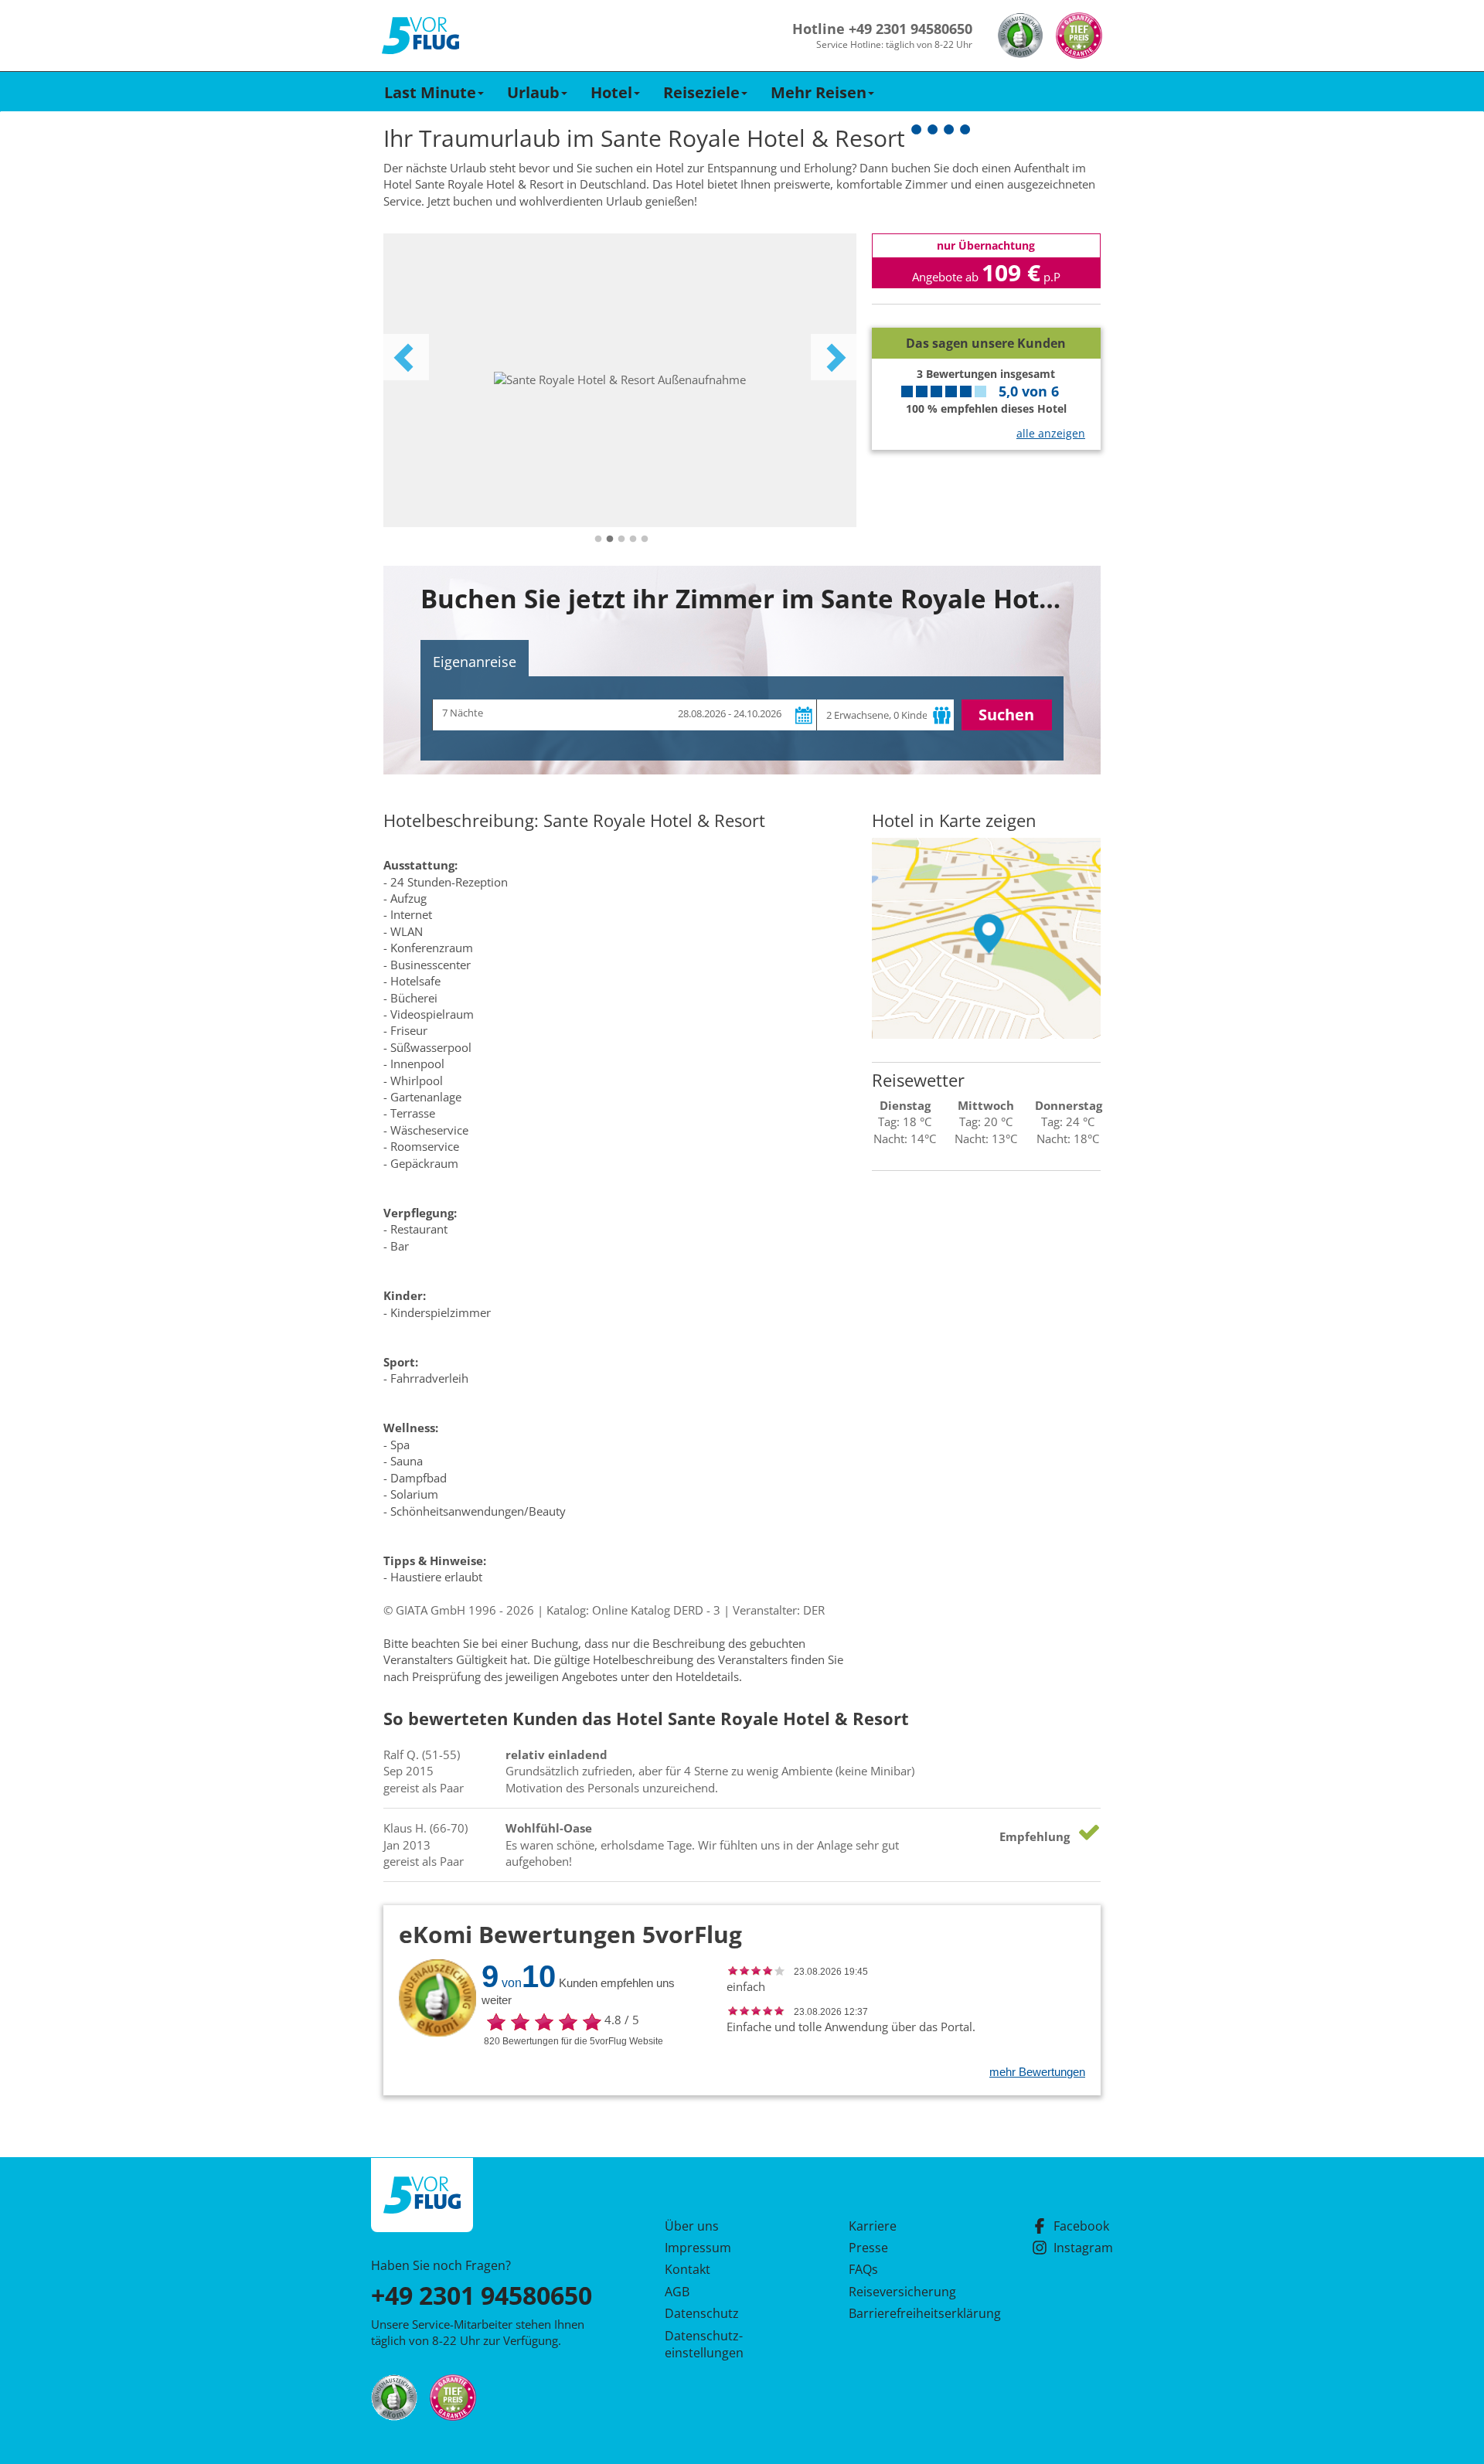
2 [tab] (610, 539)
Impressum (698, 2248)
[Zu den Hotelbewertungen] (986, 316)
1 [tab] (598, 539)
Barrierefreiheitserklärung (907, 2313)
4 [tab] (633, 539)
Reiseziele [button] (701, 92)
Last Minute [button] (430, 92)
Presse (868, 2248)
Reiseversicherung (902, 2292)
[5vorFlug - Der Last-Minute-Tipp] (420, 36)
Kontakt (688, 2269)
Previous (406, 357)
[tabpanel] (620, 380)
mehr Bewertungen (1037, 2072)
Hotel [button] (611, 92)
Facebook (1081, 2226)
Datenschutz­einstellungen (704, 2344)
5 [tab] (645, 539)
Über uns (692, 2226)
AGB (677, 2292)
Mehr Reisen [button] (819, 92)
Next (834, 357)
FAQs (863, 2269)
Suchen (1006, 715)
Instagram (1083, 2248)
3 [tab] (621, 539)
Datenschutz (702, 2313)
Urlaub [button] (533, 92)
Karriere (873, 2226)
